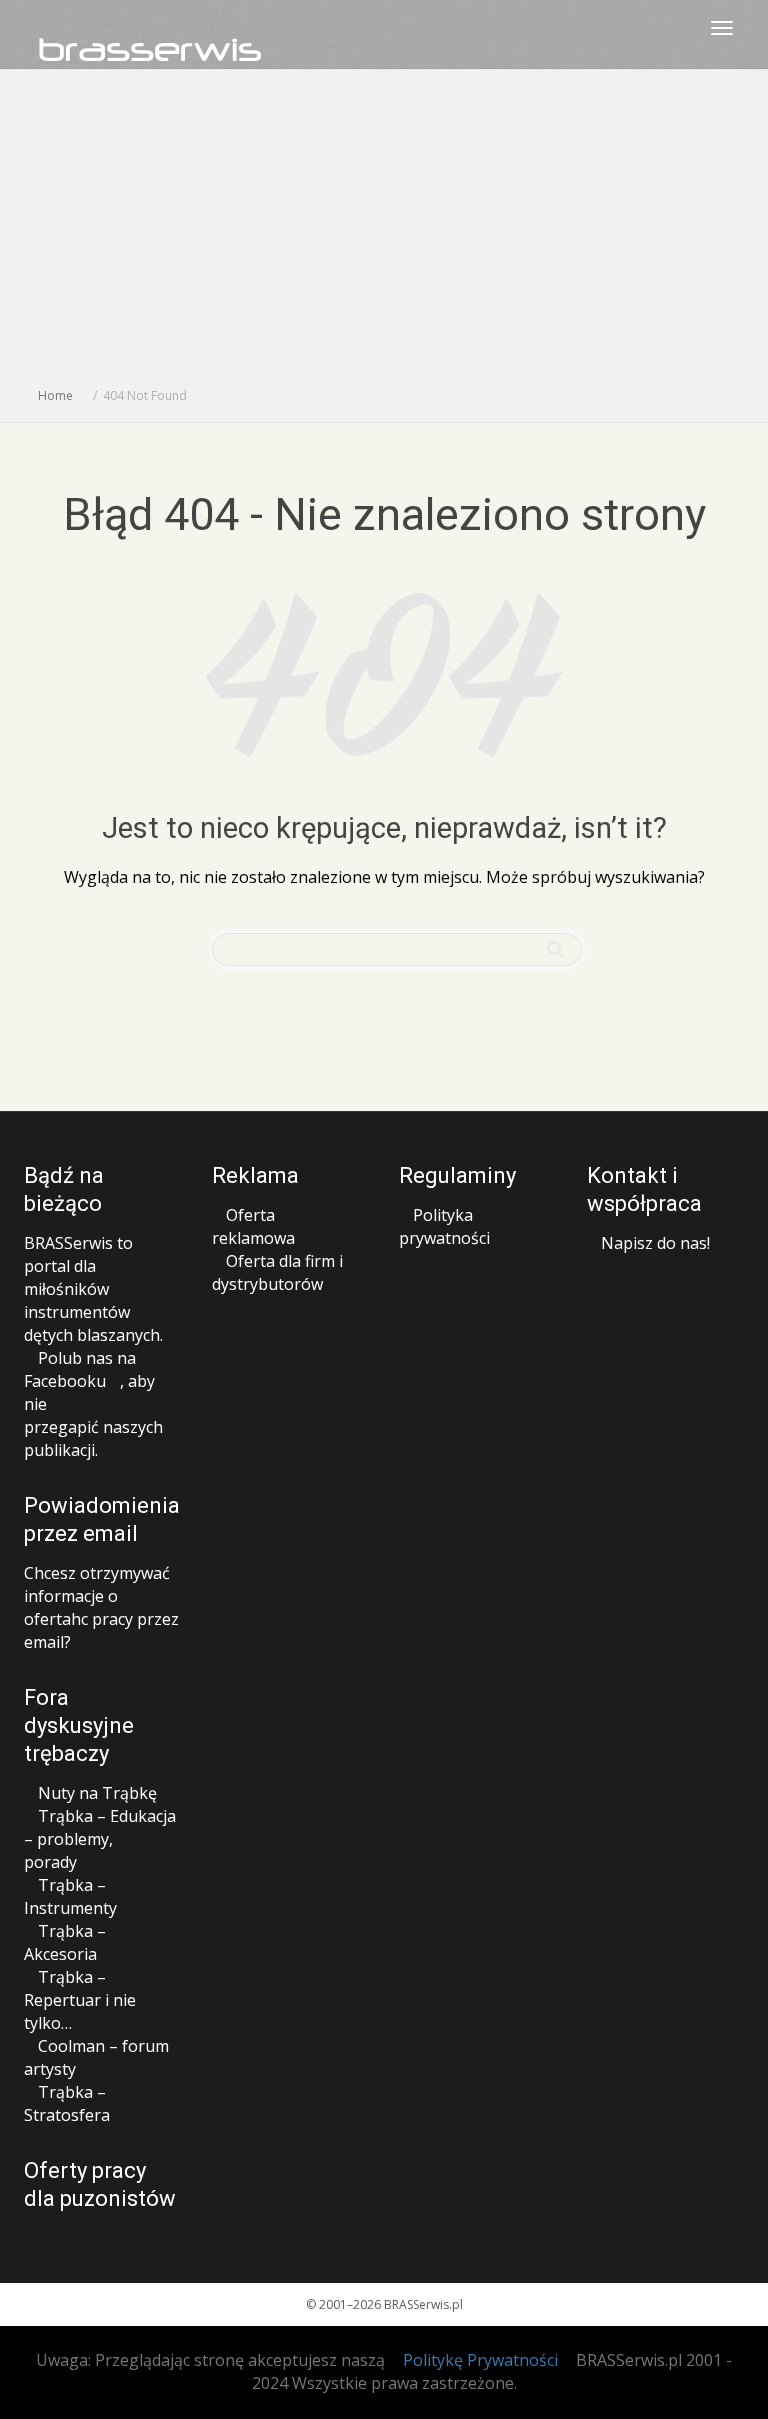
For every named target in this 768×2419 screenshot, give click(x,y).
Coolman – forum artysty (96, 2057)
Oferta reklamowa (253, 1226)
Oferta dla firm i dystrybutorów (277, 1272)
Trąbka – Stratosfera (67, 2103)
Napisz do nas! (655, 1243)
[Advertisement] (384, 234)
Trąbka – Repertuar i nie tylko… (80, 2000)
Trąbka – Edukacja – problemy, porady (100, 1839)
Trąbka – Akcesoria (65, 1942)
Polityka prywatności (444, 1226)
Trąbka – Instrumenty (70, 1896)
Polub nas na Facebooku (80, 1369)
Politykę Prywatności (480, 2360)
